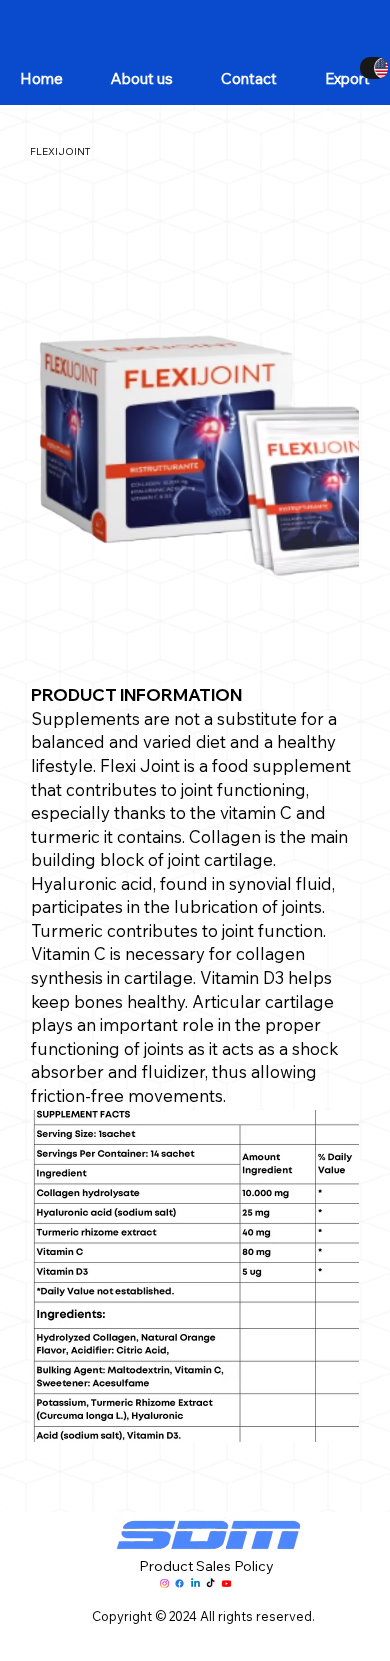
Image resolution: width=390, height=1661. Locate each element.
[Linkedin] (195, 1583)
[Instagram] (164, 1583)
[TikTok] (210, 1583)
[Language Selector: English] (374, 68)
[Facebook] (179, 1583)
